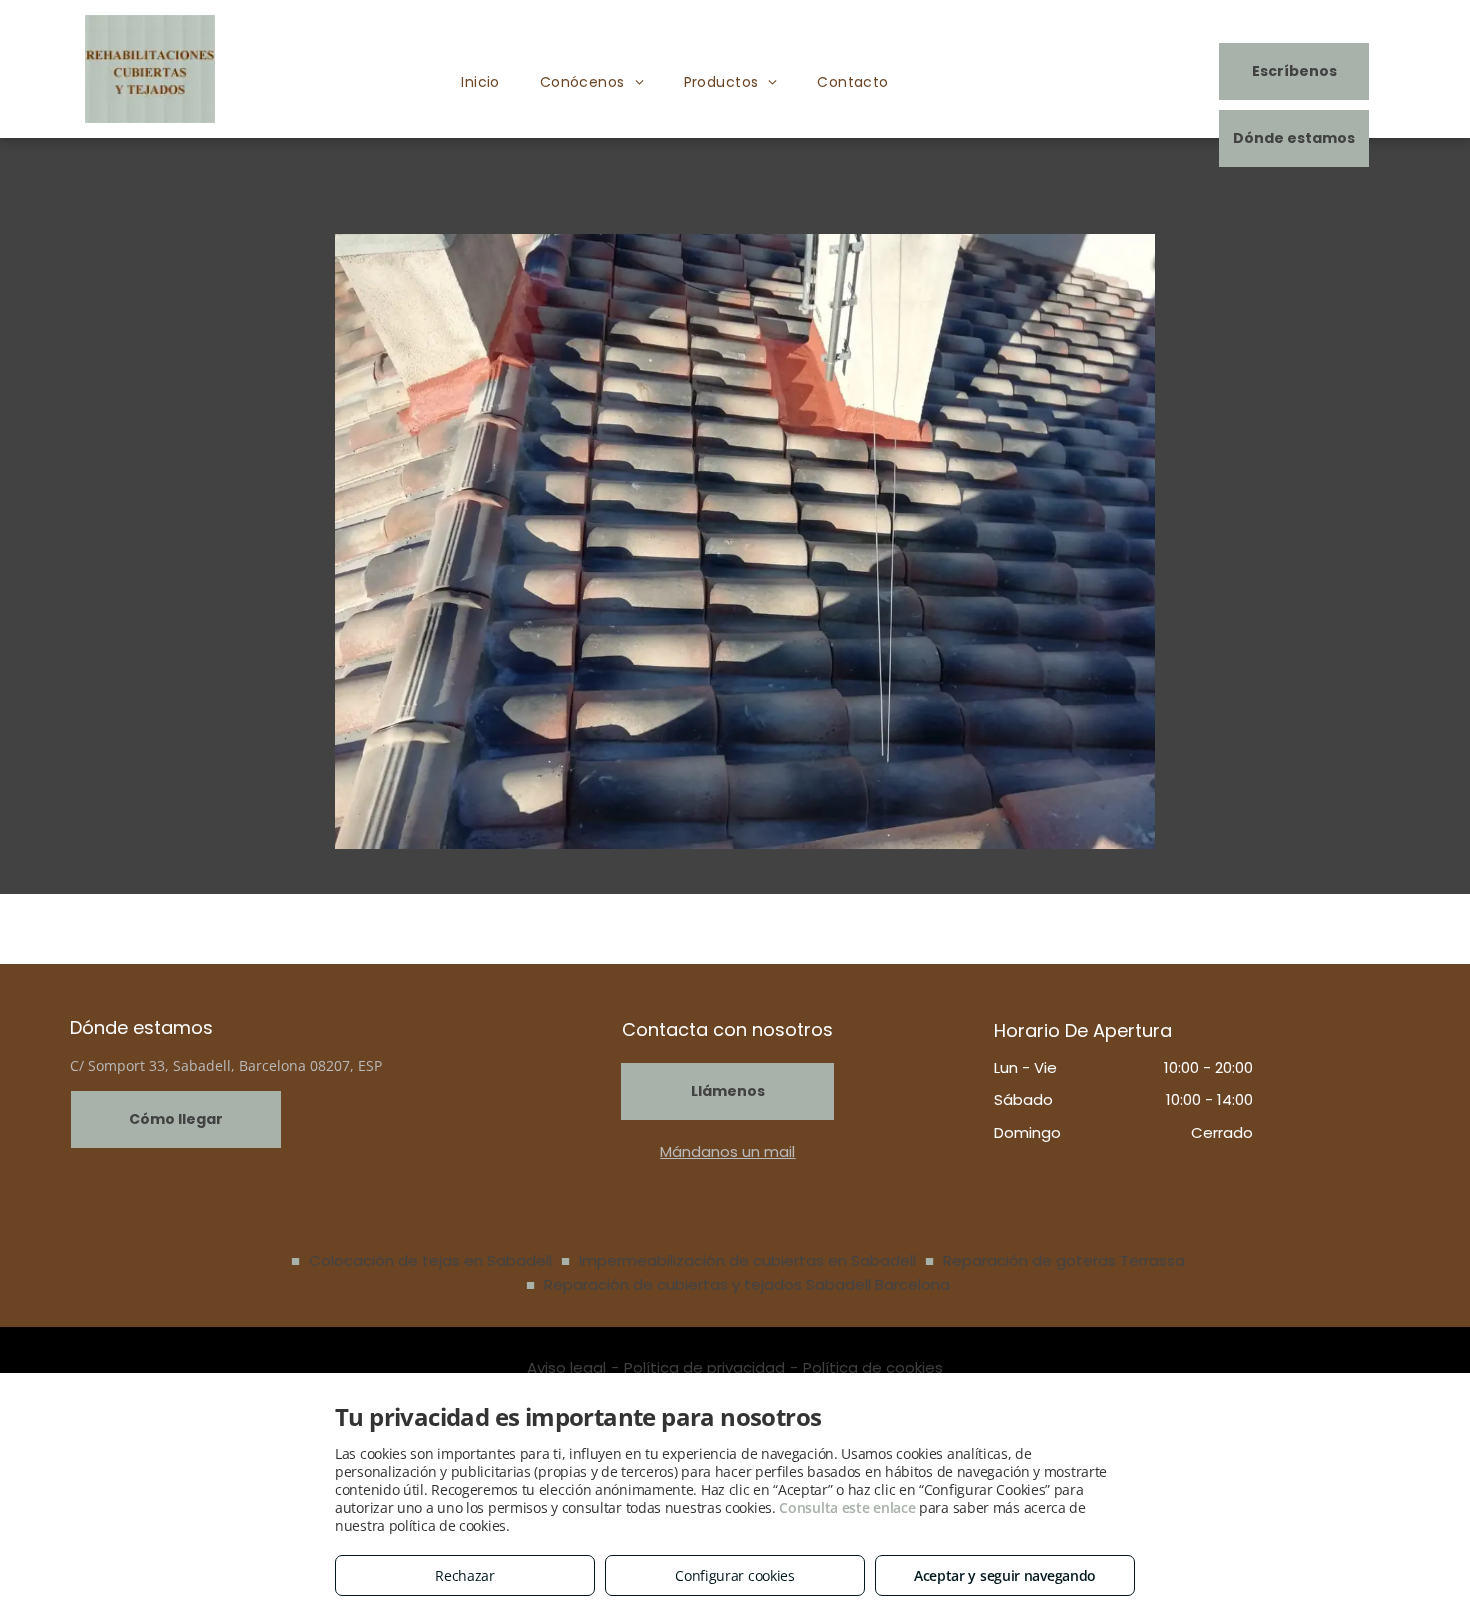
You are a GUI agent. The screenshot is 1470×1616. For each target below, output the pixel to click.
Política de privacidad (704, 1367)
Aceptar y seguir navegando (1005, 1575)
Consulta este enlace (847, 1507)
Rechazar (465, 1575)
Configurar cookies (735, 1575)
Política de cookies (873, 1367)
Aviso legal (566, 1367)
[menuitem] (480, 82)
